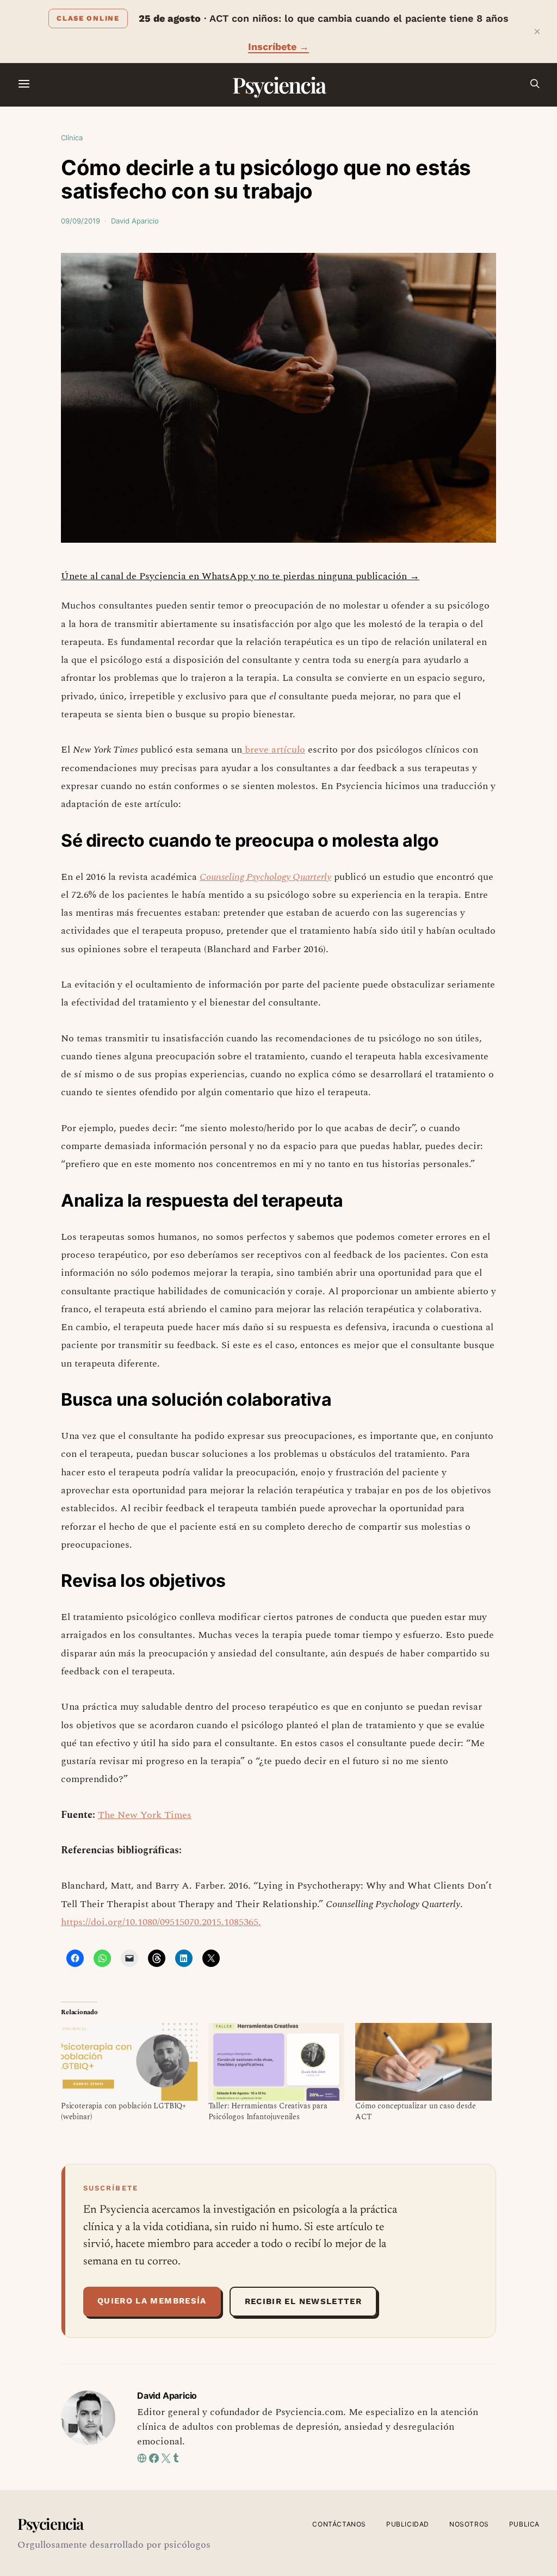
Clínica (72, 138)
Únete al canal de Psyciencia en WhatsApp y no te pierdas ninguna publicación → (240, 576)
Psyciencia (279, 85)
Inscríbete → (278, 46)
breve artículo (274, 750)
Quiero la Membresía (152, 2301)
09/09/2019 (81, 221)
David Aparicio (135, 221)
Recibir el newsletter (303, 2301)
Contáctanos (339, 2524)
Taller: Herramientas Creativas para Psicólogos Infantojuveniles (268, 2111)
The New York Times (145, 1815)
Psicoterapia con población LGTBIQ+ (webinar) (123, 2111)
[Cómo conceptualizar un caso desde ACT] (423, 2062)
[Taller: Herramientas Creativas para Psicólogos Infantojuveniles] (277, 2062)
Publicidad (408, 2524)
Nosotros (469, 2524)
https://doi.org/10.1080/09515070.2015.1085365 (160, 1922)
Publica (524, 2524)
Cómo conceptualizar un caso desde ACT (415, 2111)
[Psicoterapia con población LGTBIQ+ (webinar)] (129, 2062)
